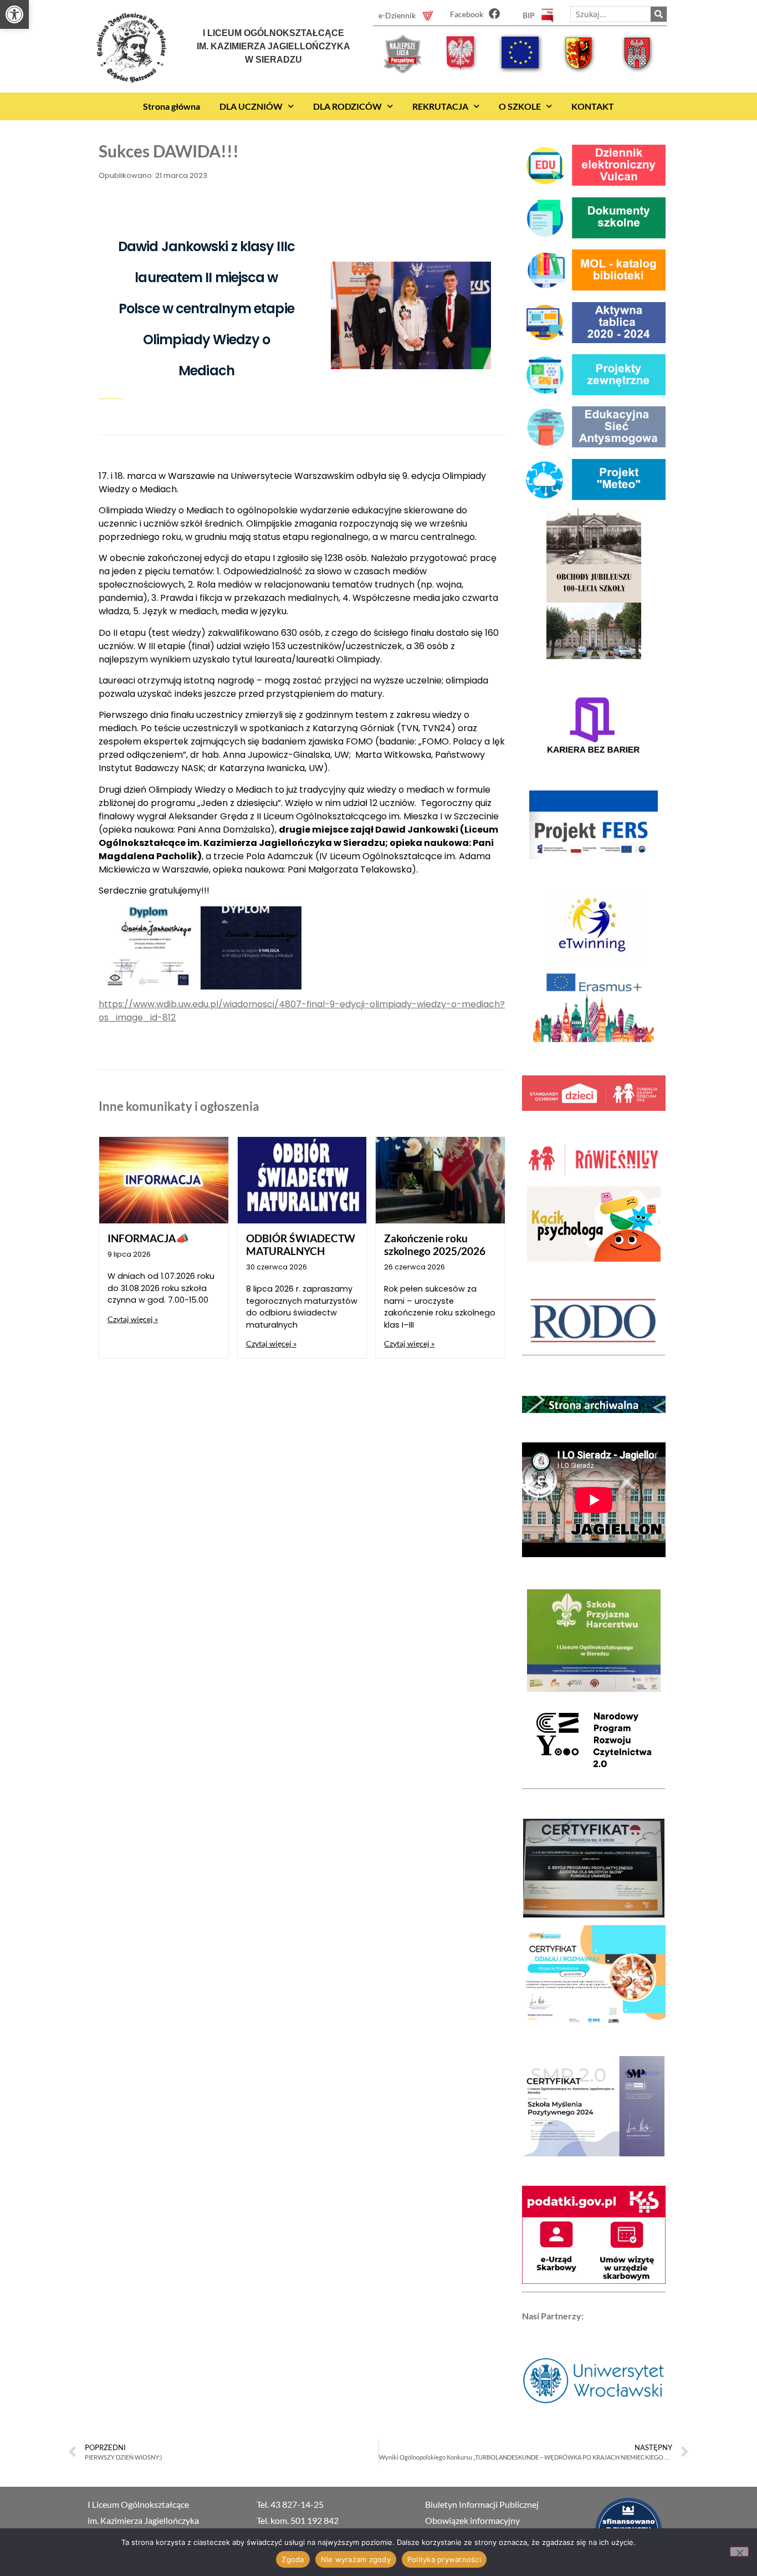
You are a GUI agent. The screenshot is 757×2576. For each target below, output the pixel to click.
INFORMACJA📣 (148, 1238)
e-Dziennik (397, 15)
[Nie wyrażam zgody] (739, 2552)
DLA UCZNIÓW (251, 106)
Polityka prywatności (444, 2559)
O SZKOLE (520, 106)
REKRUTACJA (440, 106)
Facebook (467, 14)
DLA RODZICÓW (347, 106)
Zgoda (293, 2559)
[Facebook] (494, 14)
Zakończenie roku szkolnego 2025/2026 (435, 1244)
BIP (529, 15)
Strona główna (172, 106)
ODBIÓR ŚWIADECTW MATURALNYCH (301, 1244)
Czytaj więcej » (133, 1319)
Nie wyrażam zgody (356, 2559)
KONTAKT (593, 106)
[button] (14, 14)
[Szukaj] (659, 14)
